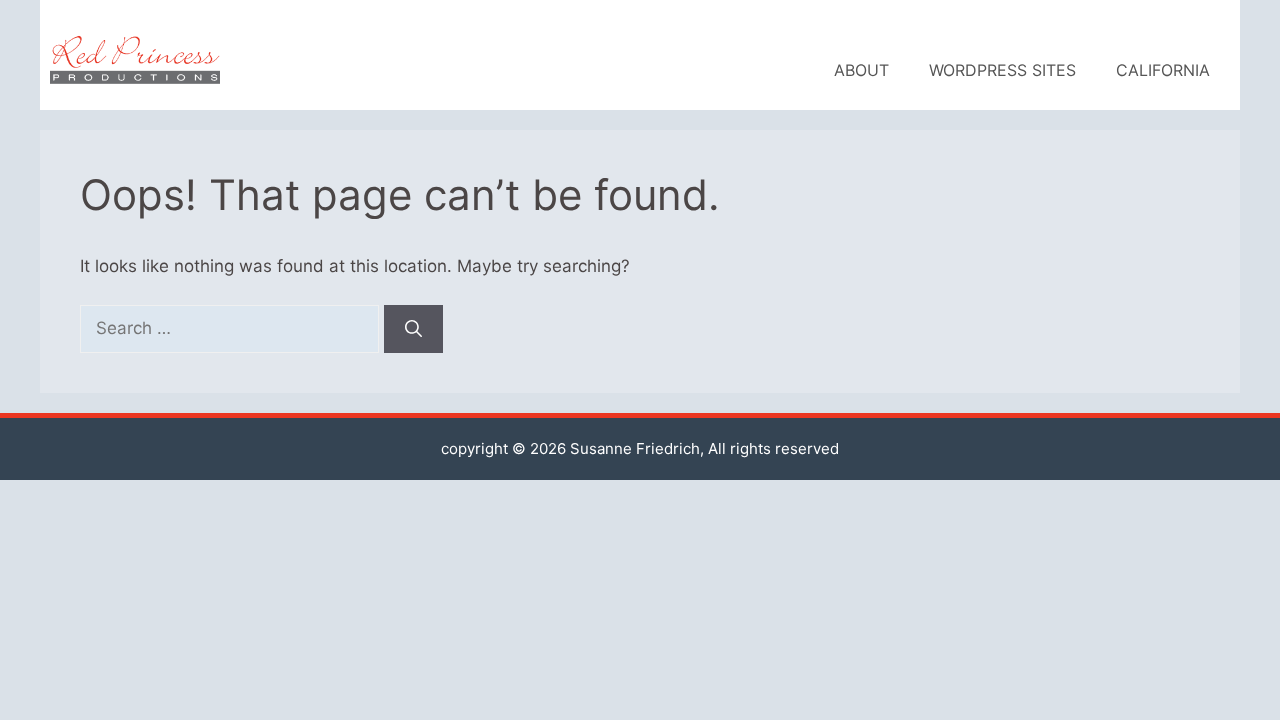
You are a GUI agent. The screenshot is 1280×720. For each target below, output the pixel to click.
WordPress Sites (1002, 70)
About (861, 70)
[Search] (413, 329)
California (1163, 70)
